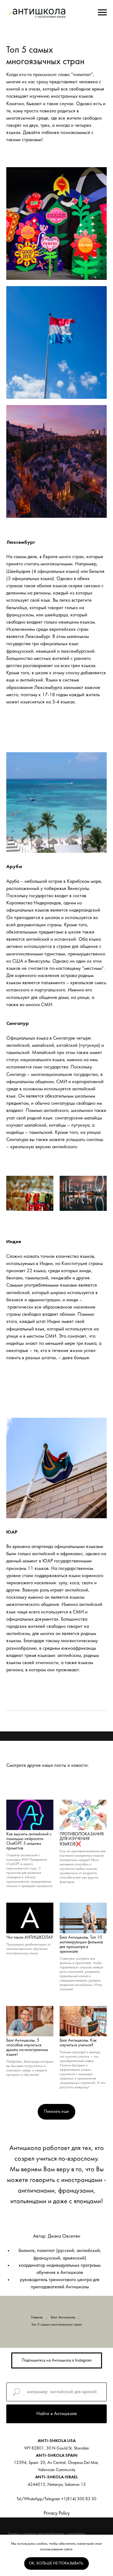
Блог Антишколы (63, 2317)
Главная (37, 2317)
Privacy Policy (57, 2513)
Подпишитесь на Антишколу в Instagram (57, 2360)
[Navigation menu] (102, 13)
